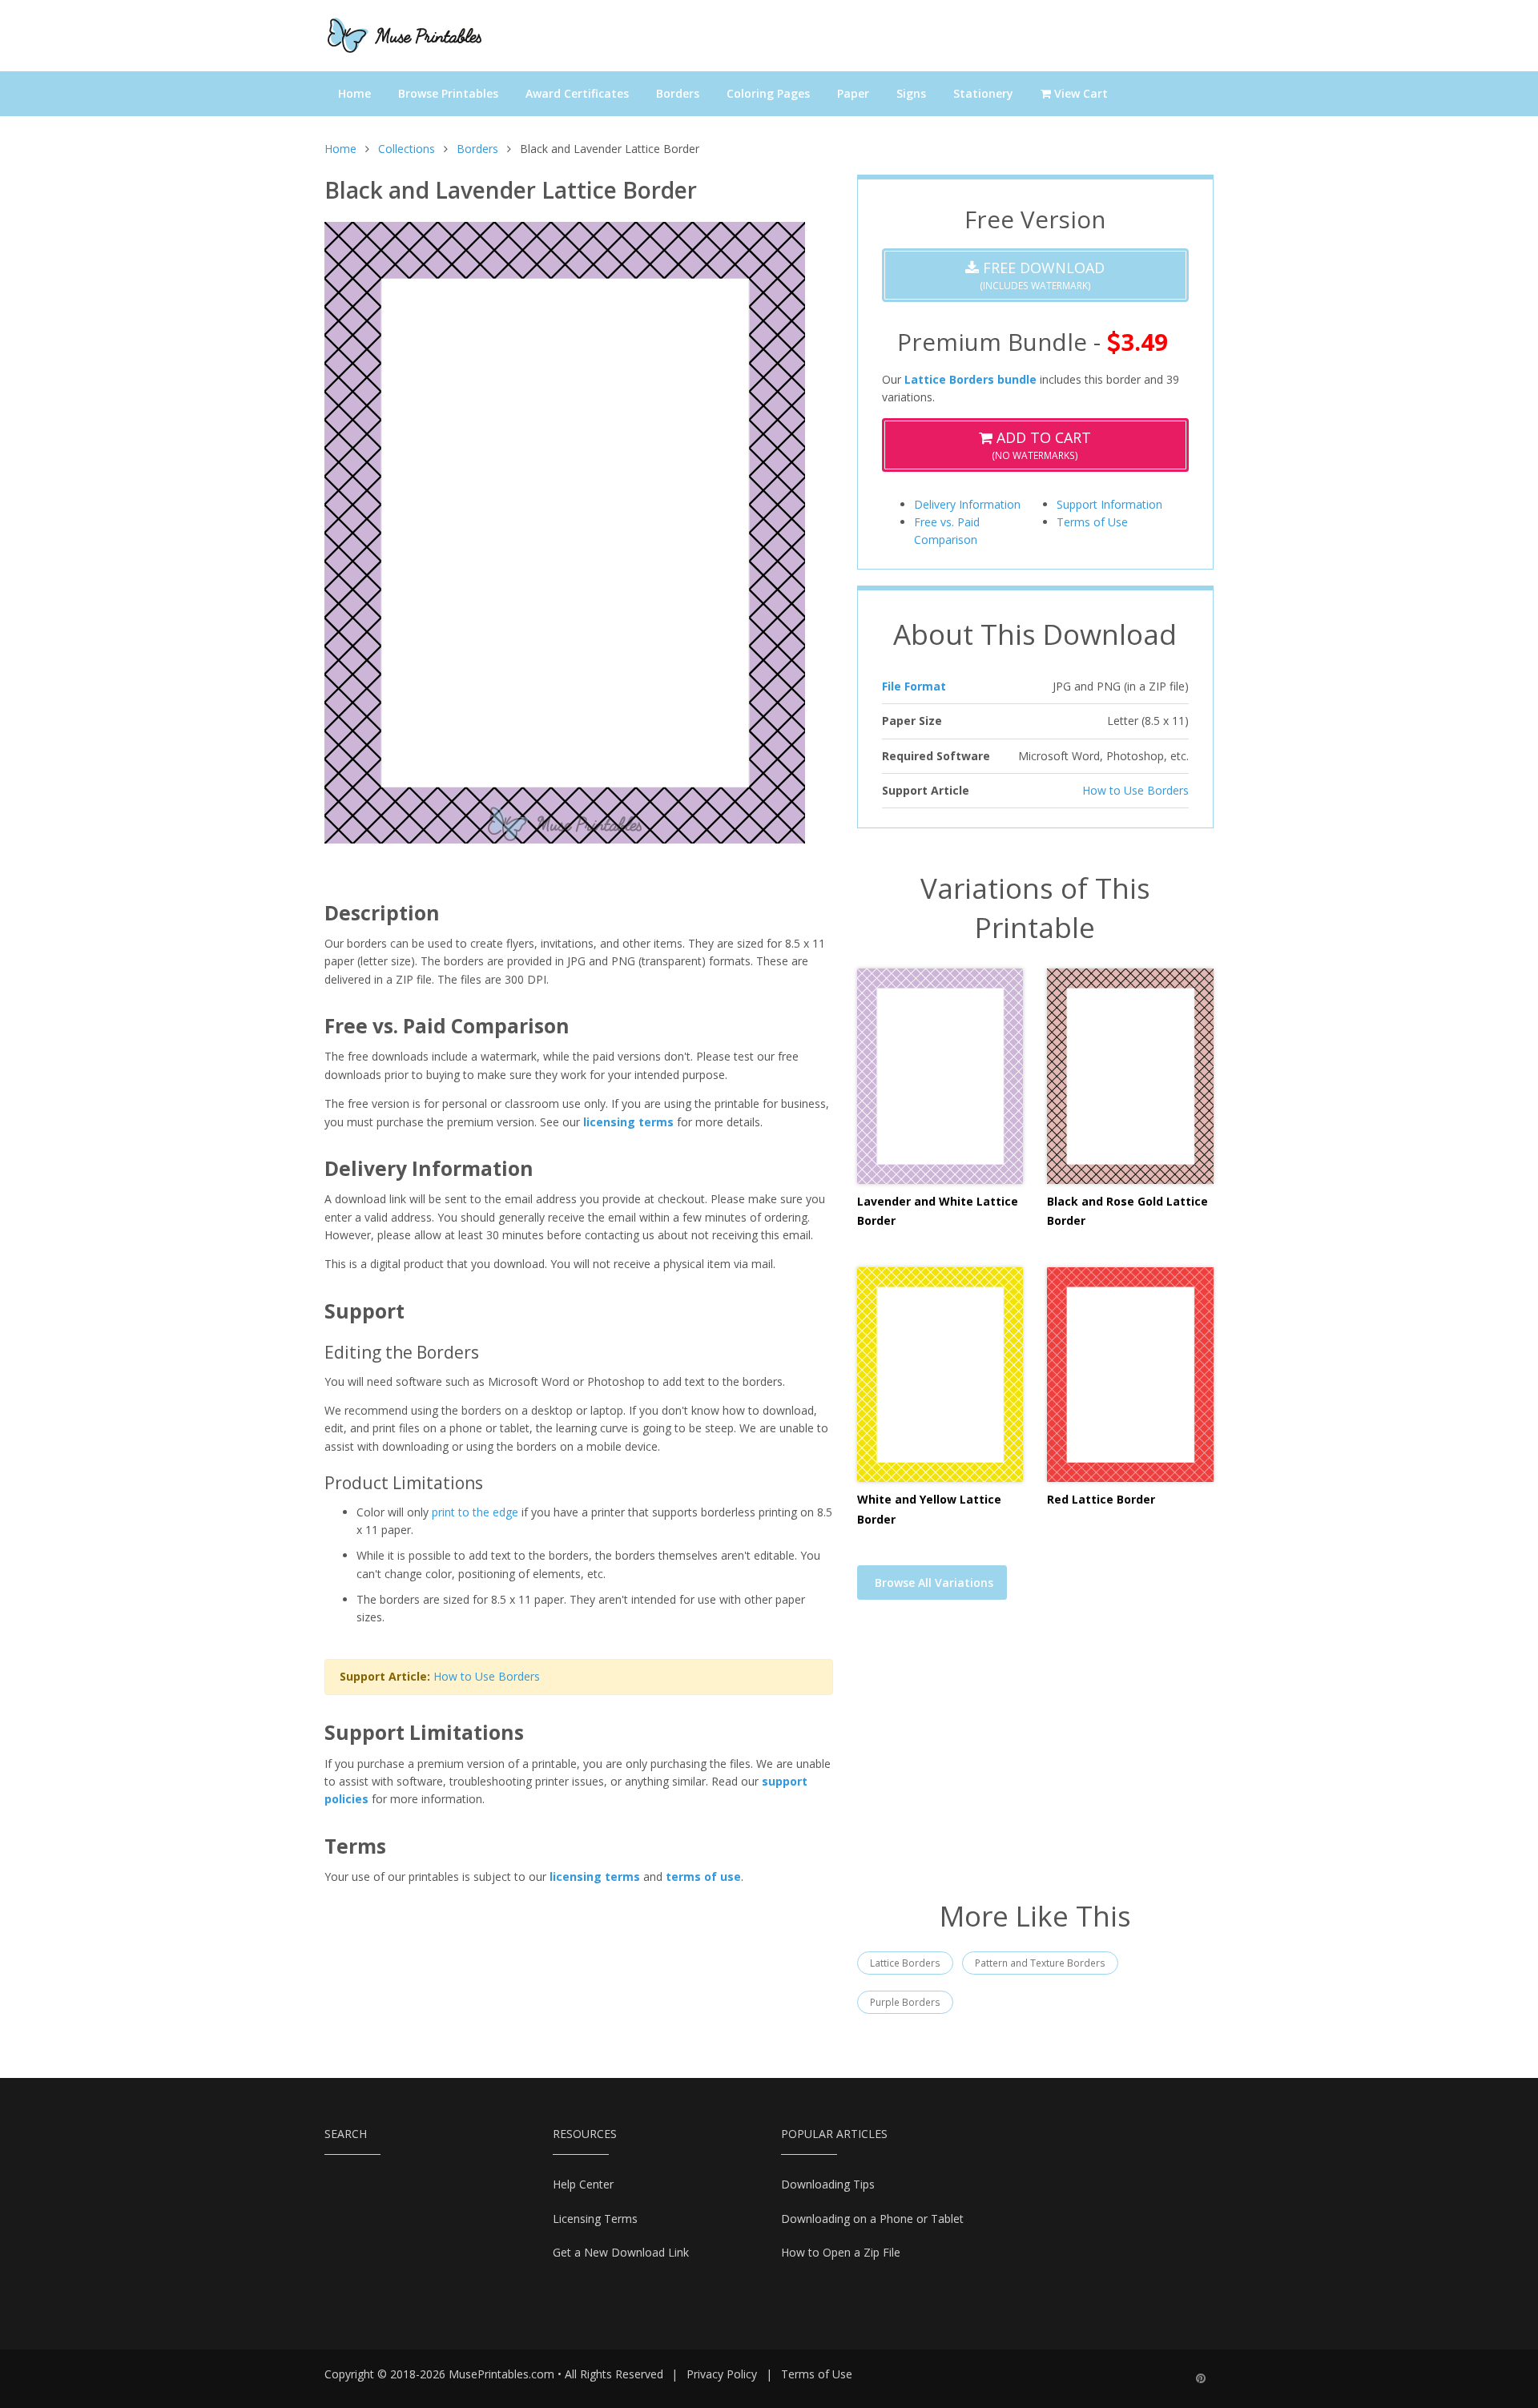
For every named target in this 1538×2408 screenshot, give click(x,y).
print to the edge (475, 1512)
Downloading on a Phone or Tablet (872, 2219)
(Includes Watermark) (1042, 275)
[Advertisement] (1035, 1760)
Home (354, 93)
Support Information (1109, 504)
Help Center (583, 2184)
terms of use (703, 1876)
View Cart (1079, 93)
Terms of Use (1092, 522)
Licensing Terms (595, 2219)
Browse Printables (448, 93)
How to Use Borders (487, 1676)
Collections (407, 149)
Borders (678, 93)
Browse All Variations (934, 1583)
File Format (914, 686)
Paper (853, 93)
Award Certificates (577, 93)
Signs (911, 93)
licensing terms (628, 1122)
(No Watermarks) (1041, 445)
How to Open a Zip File (841, 2252)
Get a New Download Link (621, 2252)
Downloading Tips (828, 2184)
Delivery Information (967, 504)
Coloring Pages (768, 93)
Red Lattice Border (1101, 1499)
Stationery (983, 93)
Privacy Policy (722, 2374)
